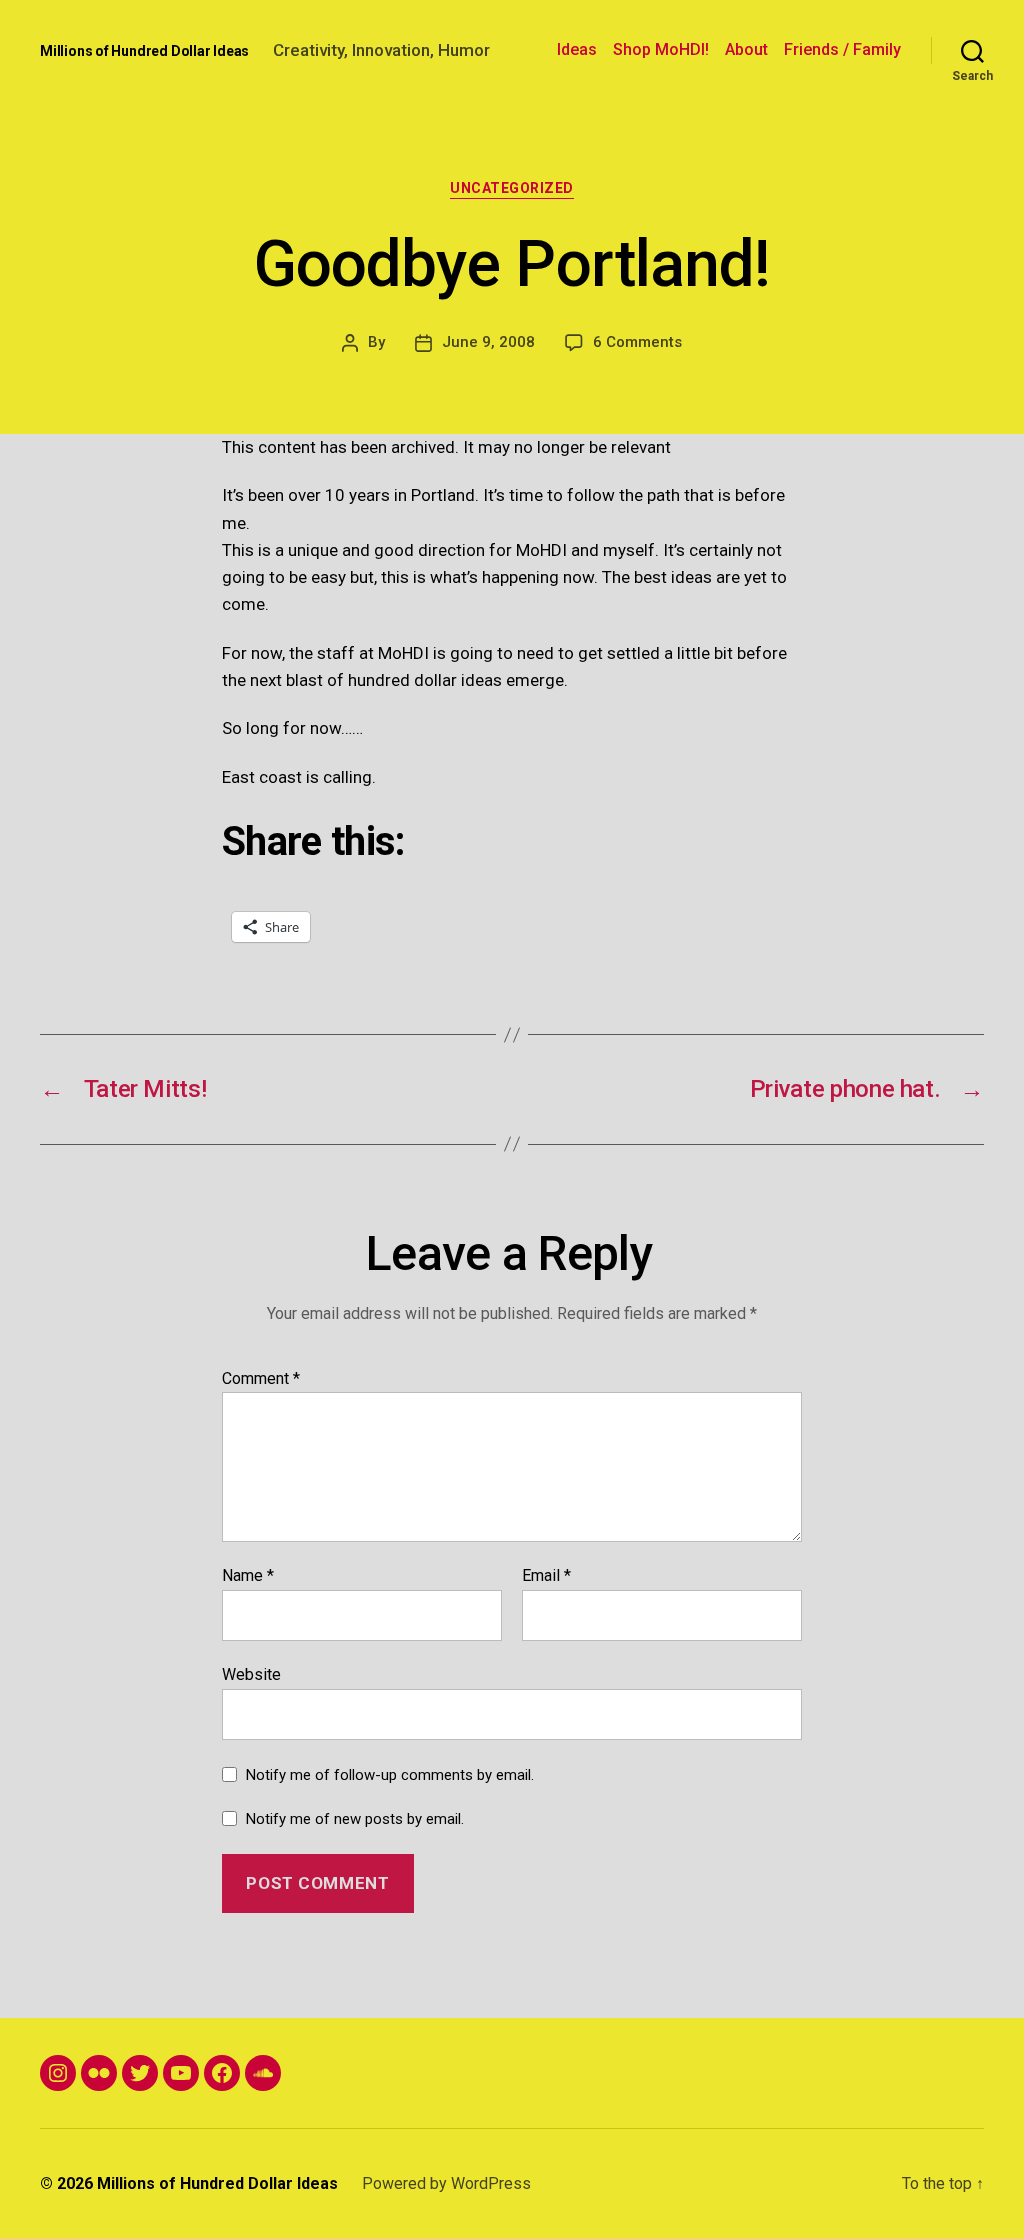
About (746, 49)
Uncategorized (512, 188)
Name (248, 1576)
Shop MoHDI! (661, 49)
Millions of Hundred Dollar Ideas (144, 51)
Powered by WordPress (446, 2183)
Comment (261, 1379)
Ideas (577, 49)
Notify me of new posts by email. (355, 1819)
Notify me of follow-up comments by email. (390, 1775)
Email (546, 1576)
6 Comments (637, 342)
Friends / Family (842, 49)
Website (251, 1674)
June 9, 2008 (488, 342)
